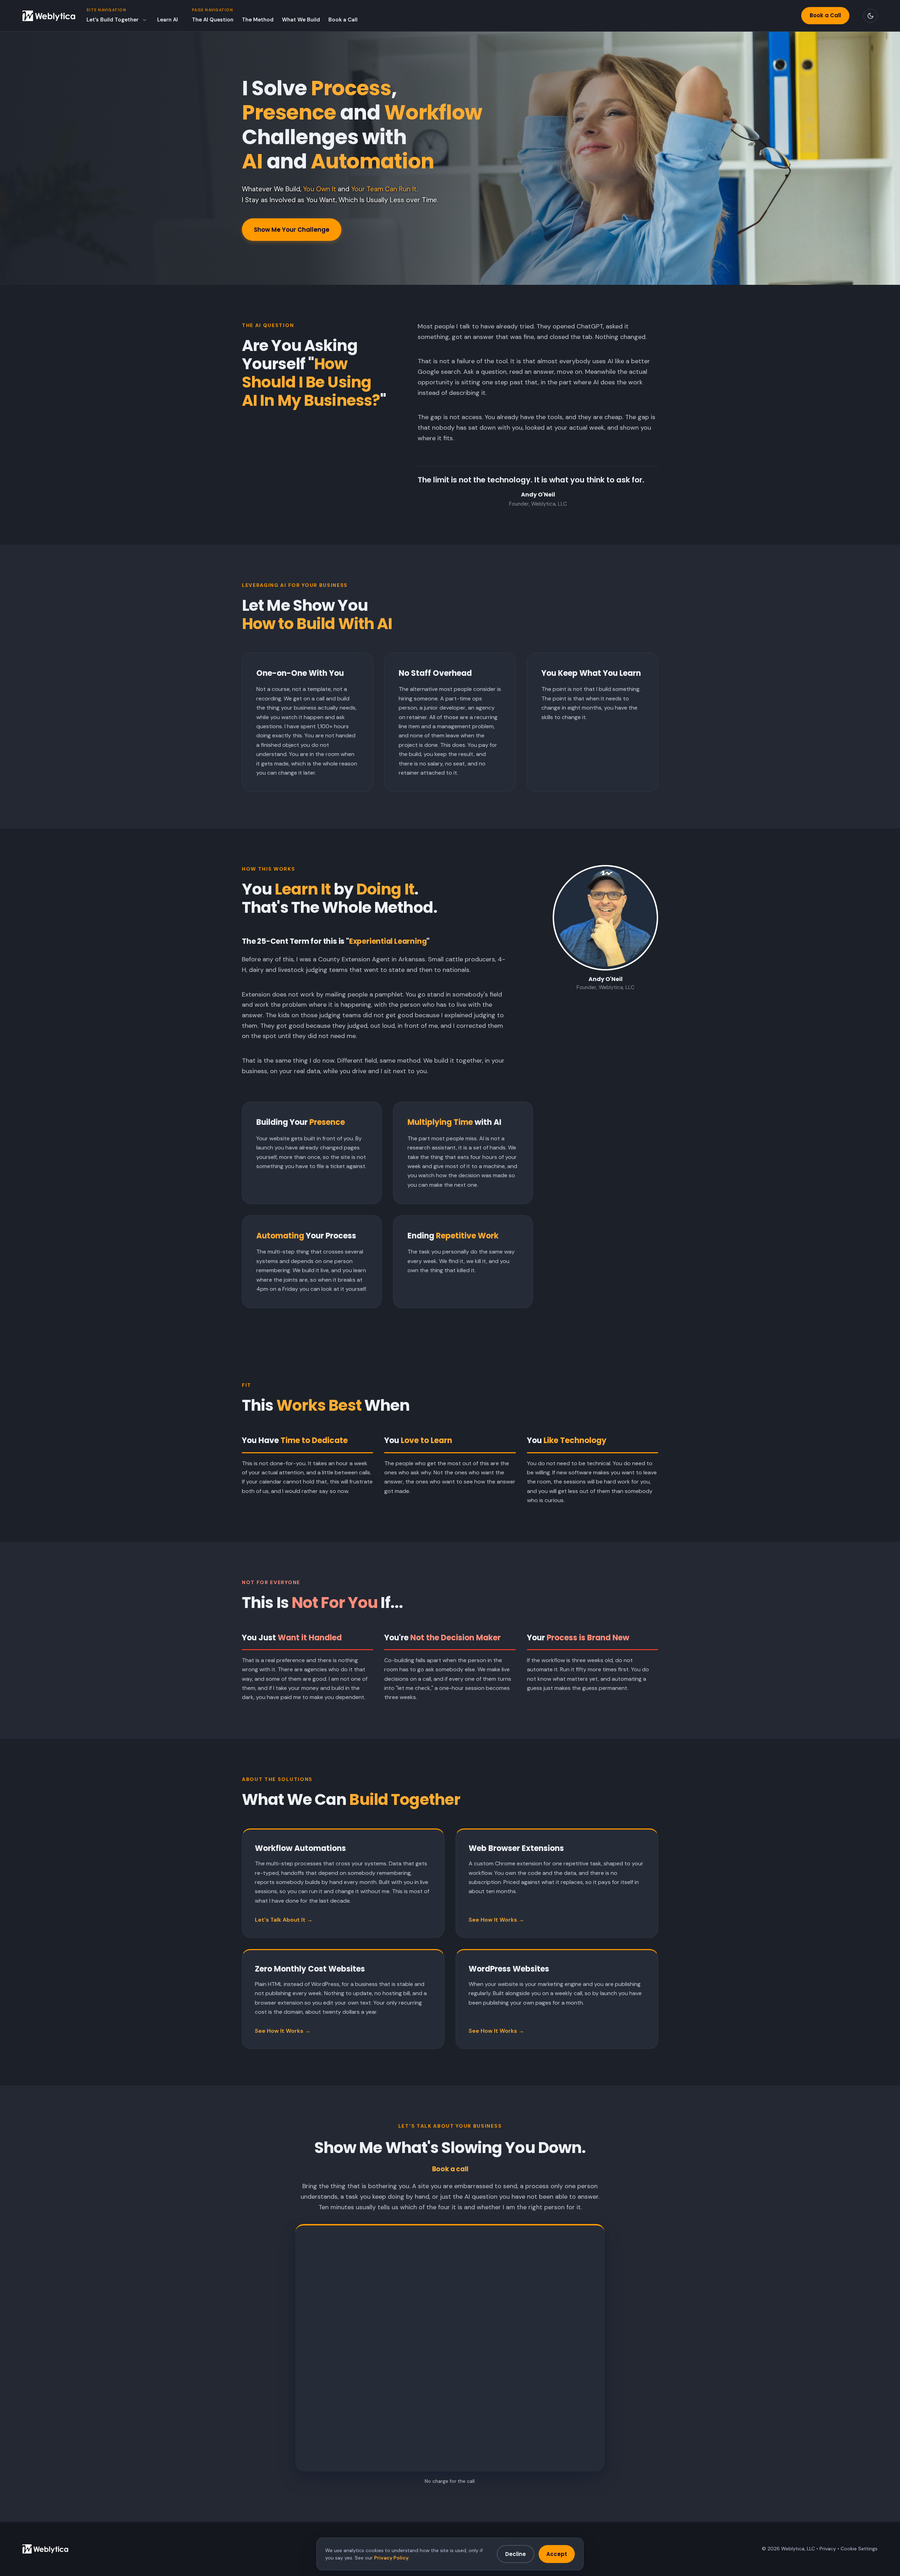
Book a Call (343, 20)
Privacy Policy (391, 2558)
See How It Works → (496, 1920)
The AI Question (213, 20)
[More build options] (144, 20)
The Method (258, 20)
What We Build (301, 20)
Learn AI (168, 20)
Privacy (828, 2549)
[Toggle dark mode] (870, 16)
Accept (557, 2554)
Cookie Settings (859, 2549)
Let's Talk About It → (284, 1920)
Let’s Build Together (112, 20)
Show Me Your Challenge (292, 230)
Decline (516, 2554)
